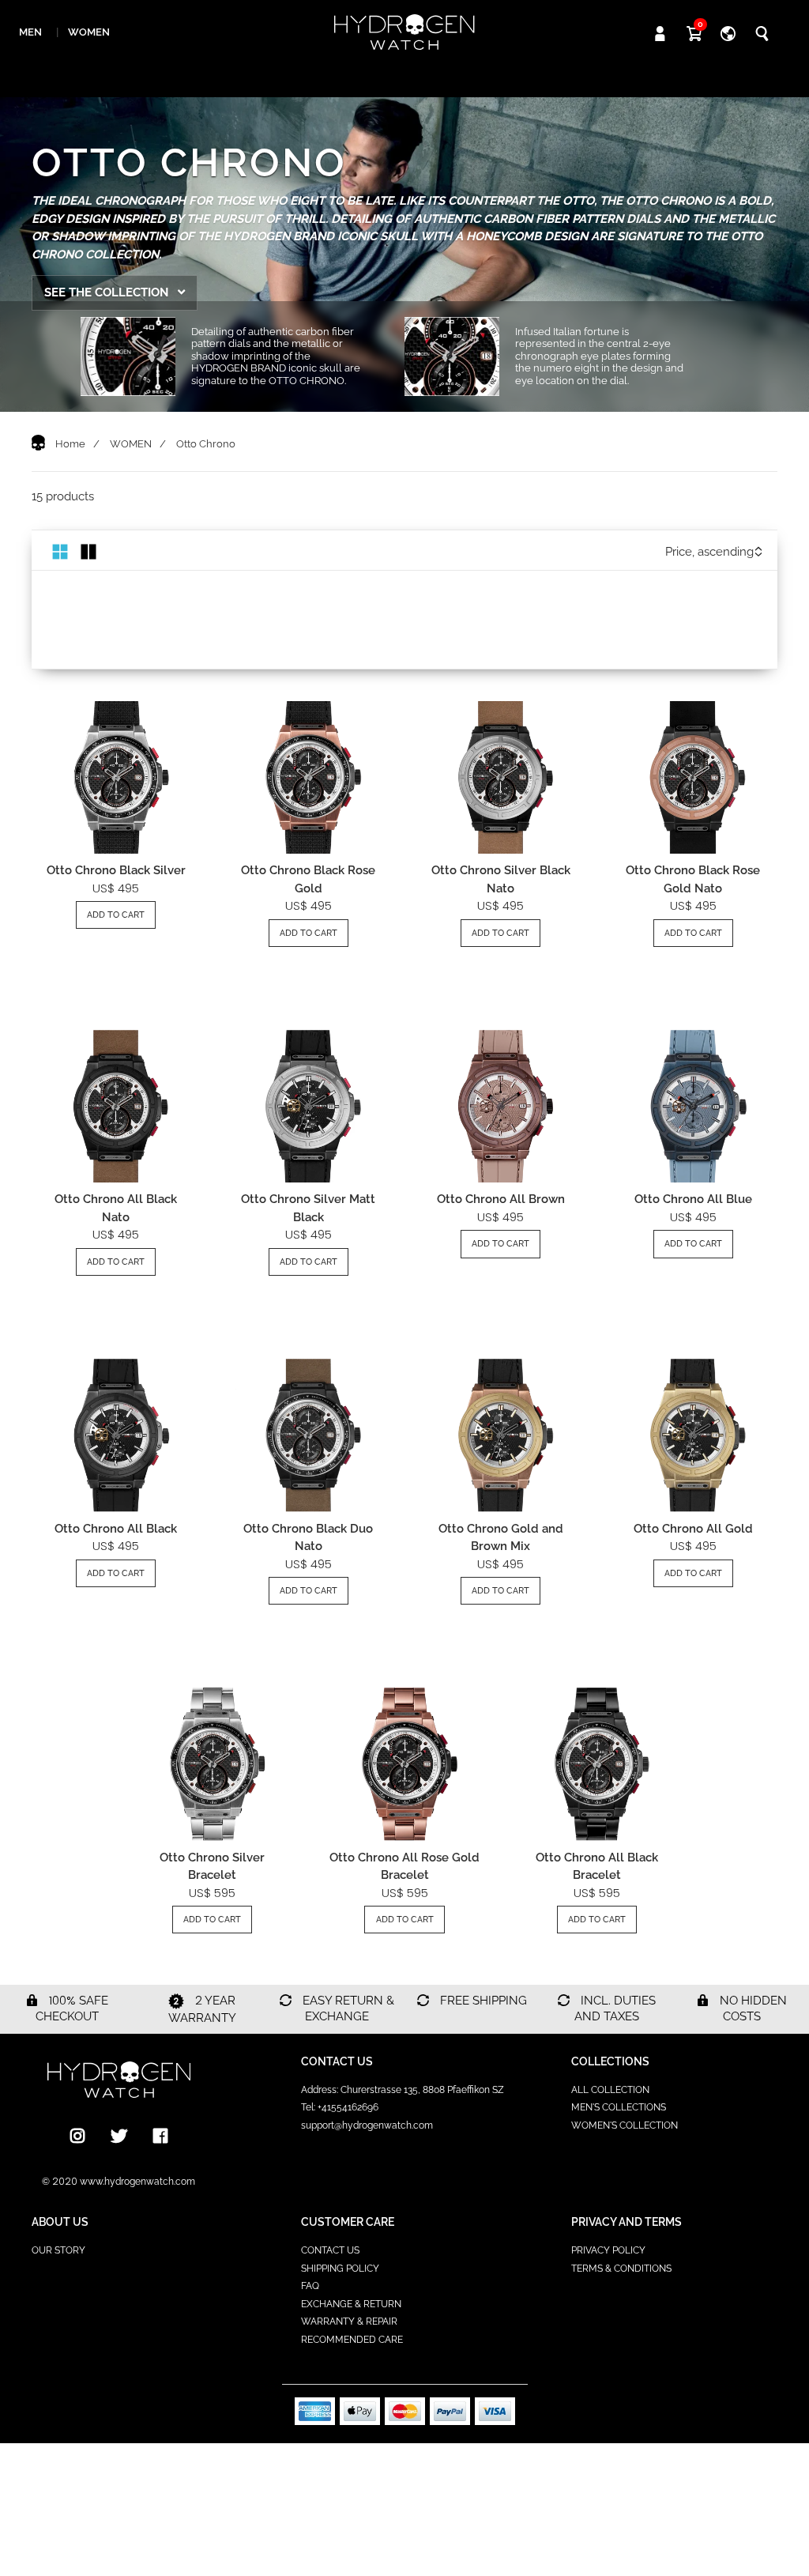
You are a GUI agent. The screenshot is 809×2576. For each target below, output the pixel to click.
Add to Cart (116, 915)
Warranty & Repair (349, 2321)
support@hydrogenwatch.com (367, 2125)
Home (70, 444)
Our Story (58, 2250)
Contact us (337, 2061)
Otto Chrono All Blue (693, 1199)
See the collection (108, 292)
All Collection (610, 2090)
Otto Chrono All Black (116, 1529)
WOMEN (131, 444)
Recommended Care (352, 2340)
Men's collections (619, 2107)
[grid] (60, 551)
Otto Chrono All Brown (501, 1199)
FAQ (310, 2286)
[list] (88, 551)
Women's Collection (625, 2125)
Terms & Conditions (621, 2269)
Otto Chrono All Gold (693, 1529)
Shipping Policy (340, 2269)
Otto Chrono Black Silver (116, 870)
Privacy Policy (608, 2250)
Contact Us (330, 2250)
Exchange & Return (351, 2304)
